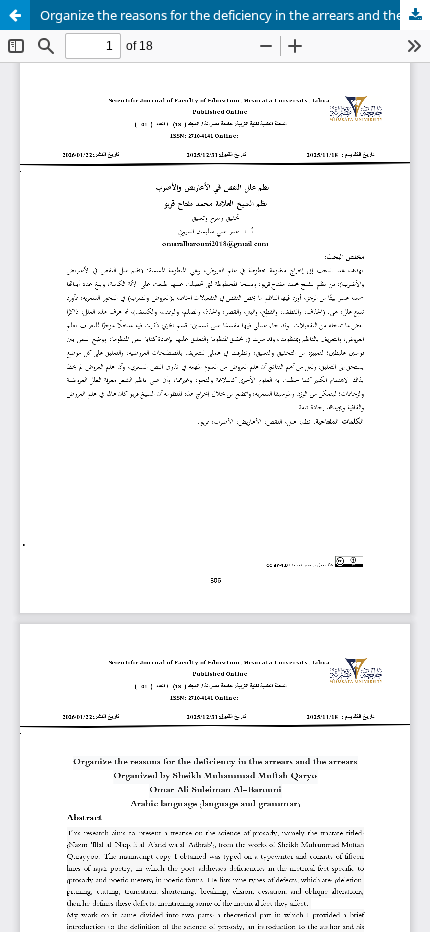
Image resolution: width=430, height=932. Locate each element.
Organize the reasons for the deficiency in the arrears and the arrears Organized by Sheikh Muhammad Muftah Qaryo (235, 15)
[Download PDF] (415, 15)
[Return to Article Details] (15, 15)
